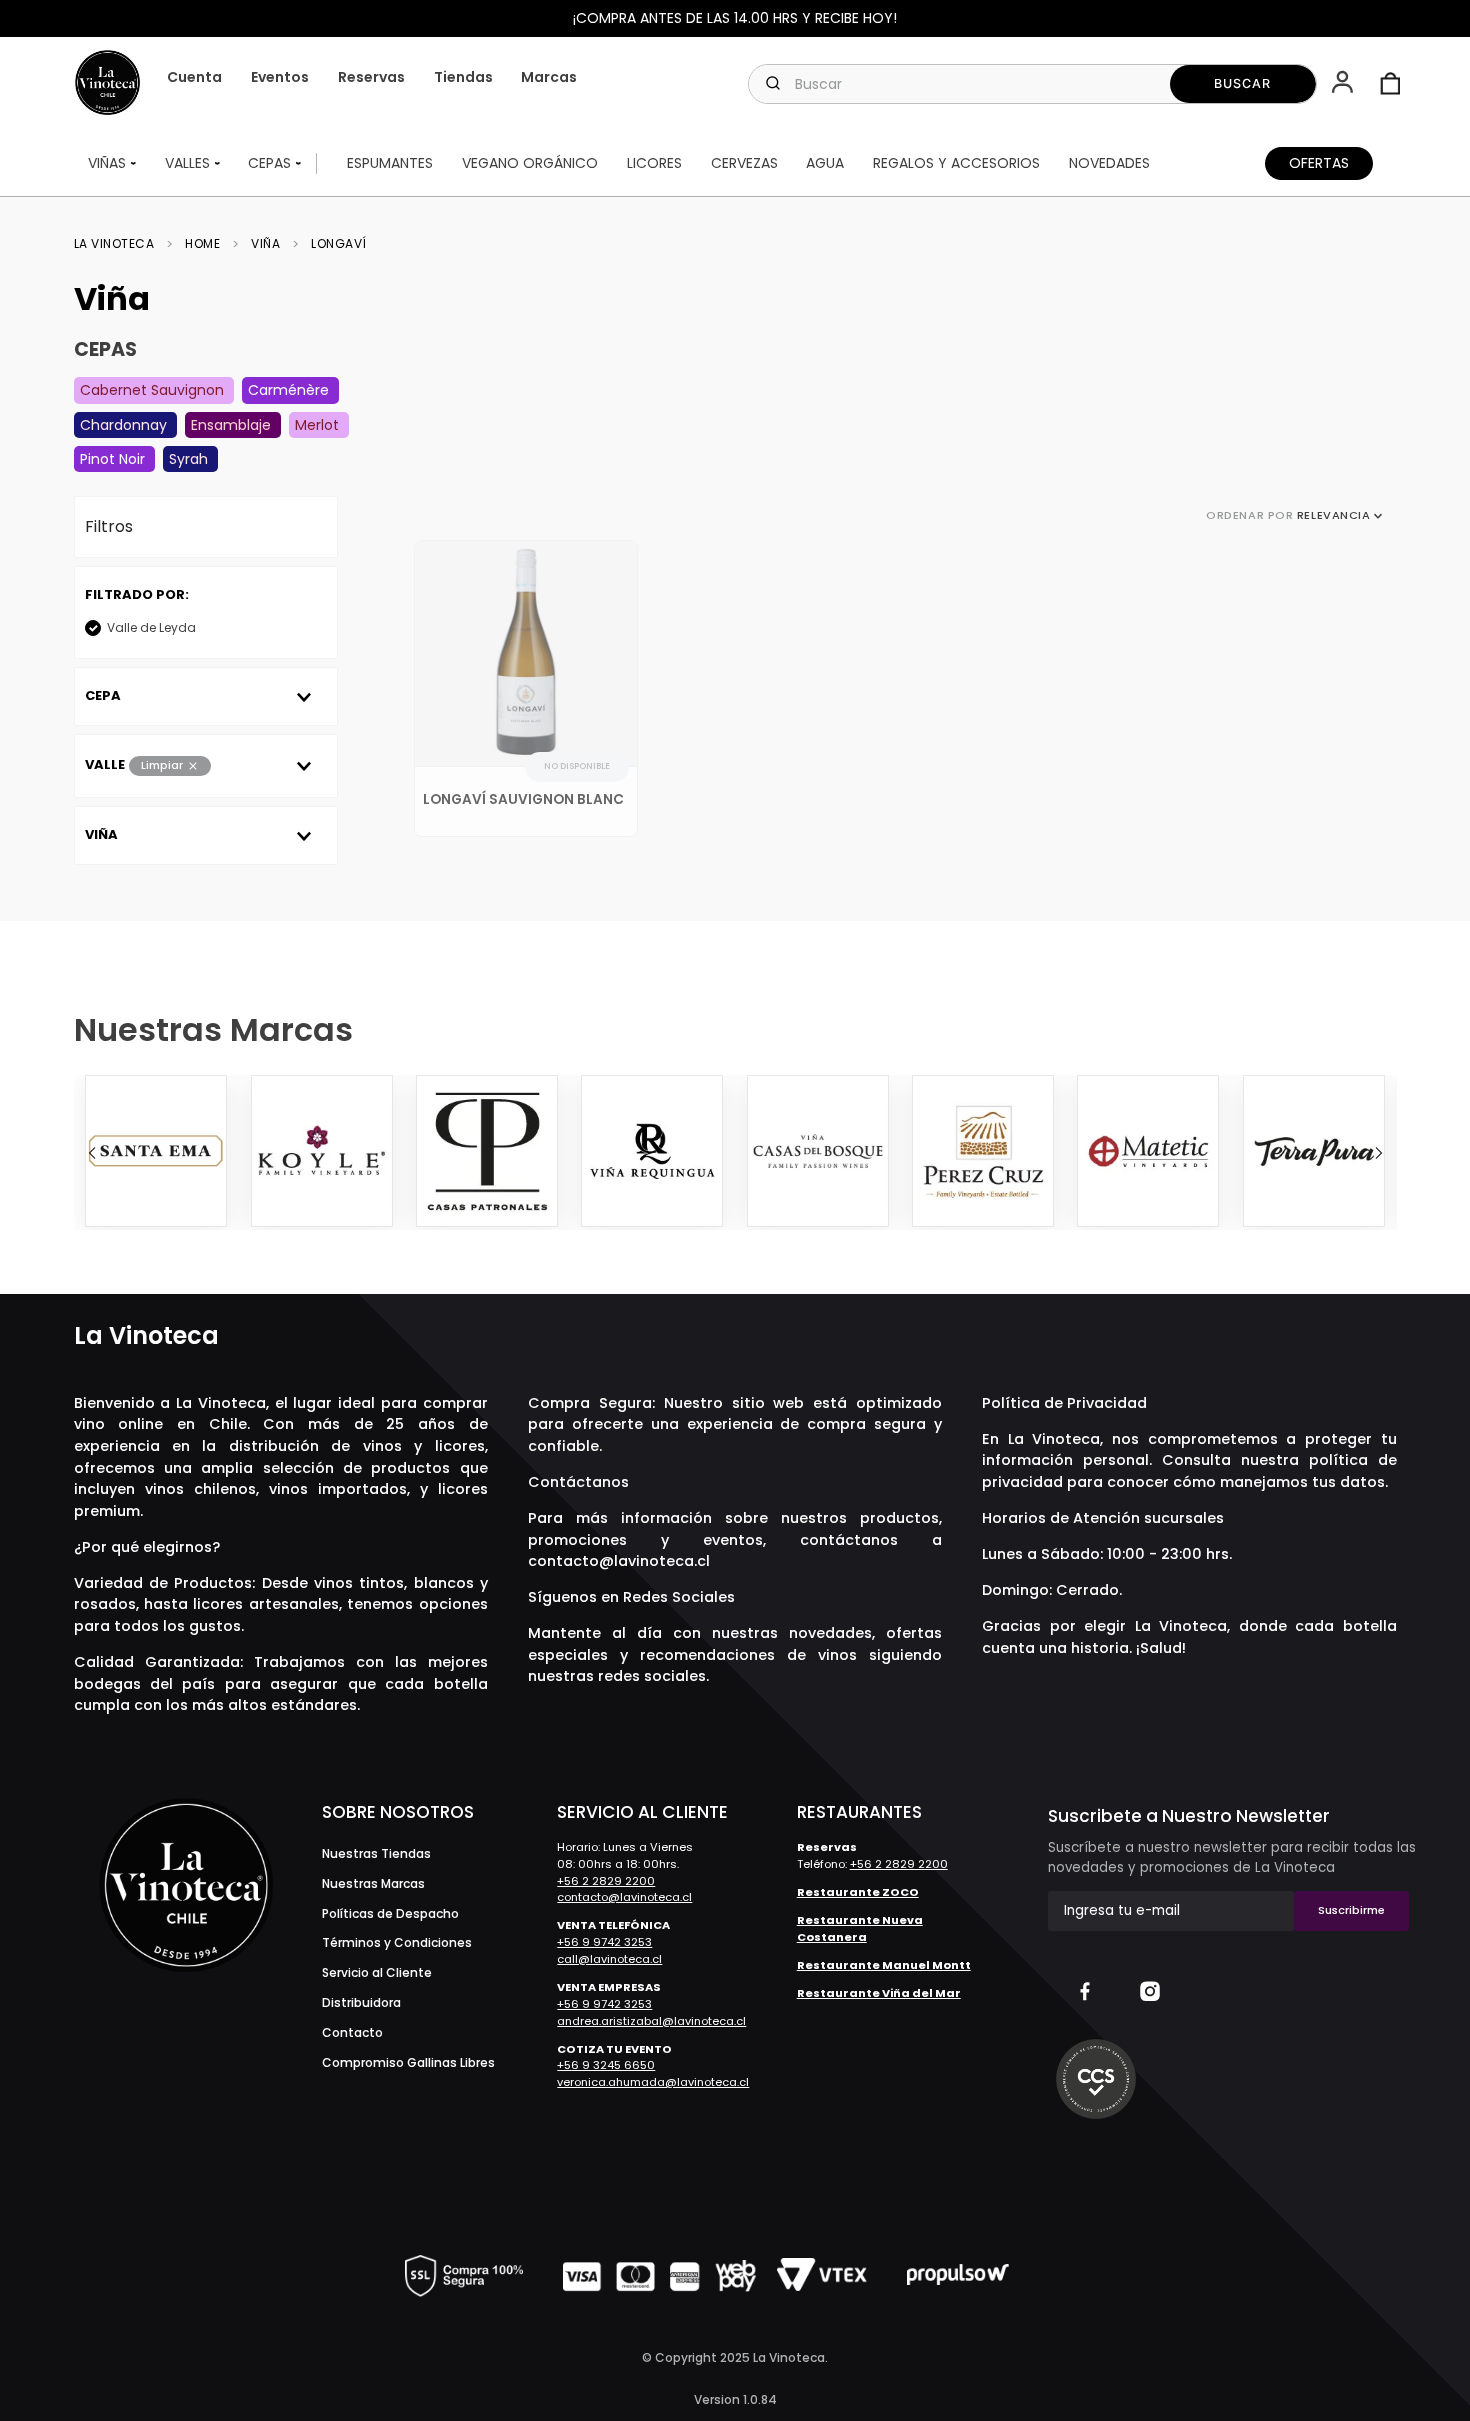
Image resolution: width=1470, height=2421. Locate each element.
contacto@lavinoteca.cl (619, 1561)
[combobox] (1032, 84)
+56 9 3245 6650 (606, 2065)
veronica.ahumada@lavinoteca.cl (653, 2082)
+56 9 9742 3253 (604, 1942)
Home (202, 244)
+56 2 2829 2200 (606, 1881)
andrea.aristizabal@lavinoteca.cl (651, 2021)
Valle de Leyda (151, 627)
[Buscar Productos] (1243, 84)
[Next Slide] (1379, 1153)
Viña (265, 244)
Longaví (339, 244)
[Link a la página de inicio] (120, 244)
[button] (1344, 84)
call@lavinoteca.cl (609, 1959)
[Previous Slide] (92, 1153)
